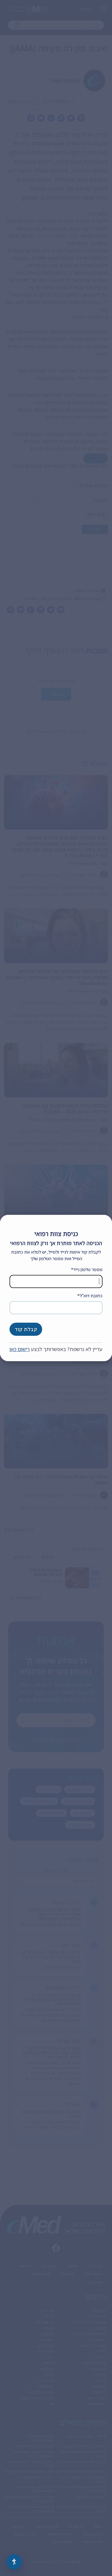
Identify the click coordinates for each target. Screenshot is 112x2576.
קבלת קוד (26, 1329)
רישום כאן (20, 1349)
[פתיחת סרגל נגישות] (14, 2562)
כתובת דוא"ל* (90, 1296)
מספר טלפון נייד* (87, 1269)
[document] (56, 1288)
